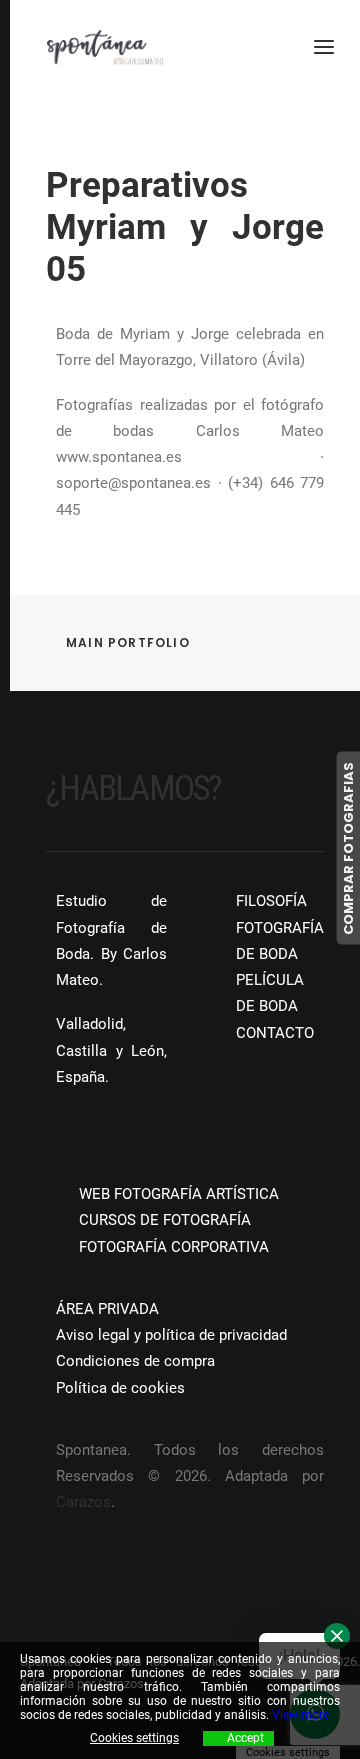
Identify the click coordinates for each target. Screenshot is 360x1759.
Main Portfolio (128, 642)
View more (300, 1715)
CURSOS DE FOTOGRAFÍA (165, 1220)
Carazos (83, 1502)
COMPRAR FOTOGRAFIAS (347, 847)
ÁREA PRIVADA (107, 1309)
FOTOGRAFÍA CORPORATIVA (174, 1247)
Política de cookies (120, 1388)
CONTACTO (275, 1033)
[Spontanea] (105, 47)
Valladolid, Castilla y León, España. (111, 1050)
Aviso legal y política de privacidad (171, 1335)
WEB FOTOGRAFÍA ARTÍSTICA (179, 1194)
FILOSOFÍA (271, 901)
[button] (53, 1136)
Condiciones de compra (135, 1361)
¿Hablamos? (133, 788)
